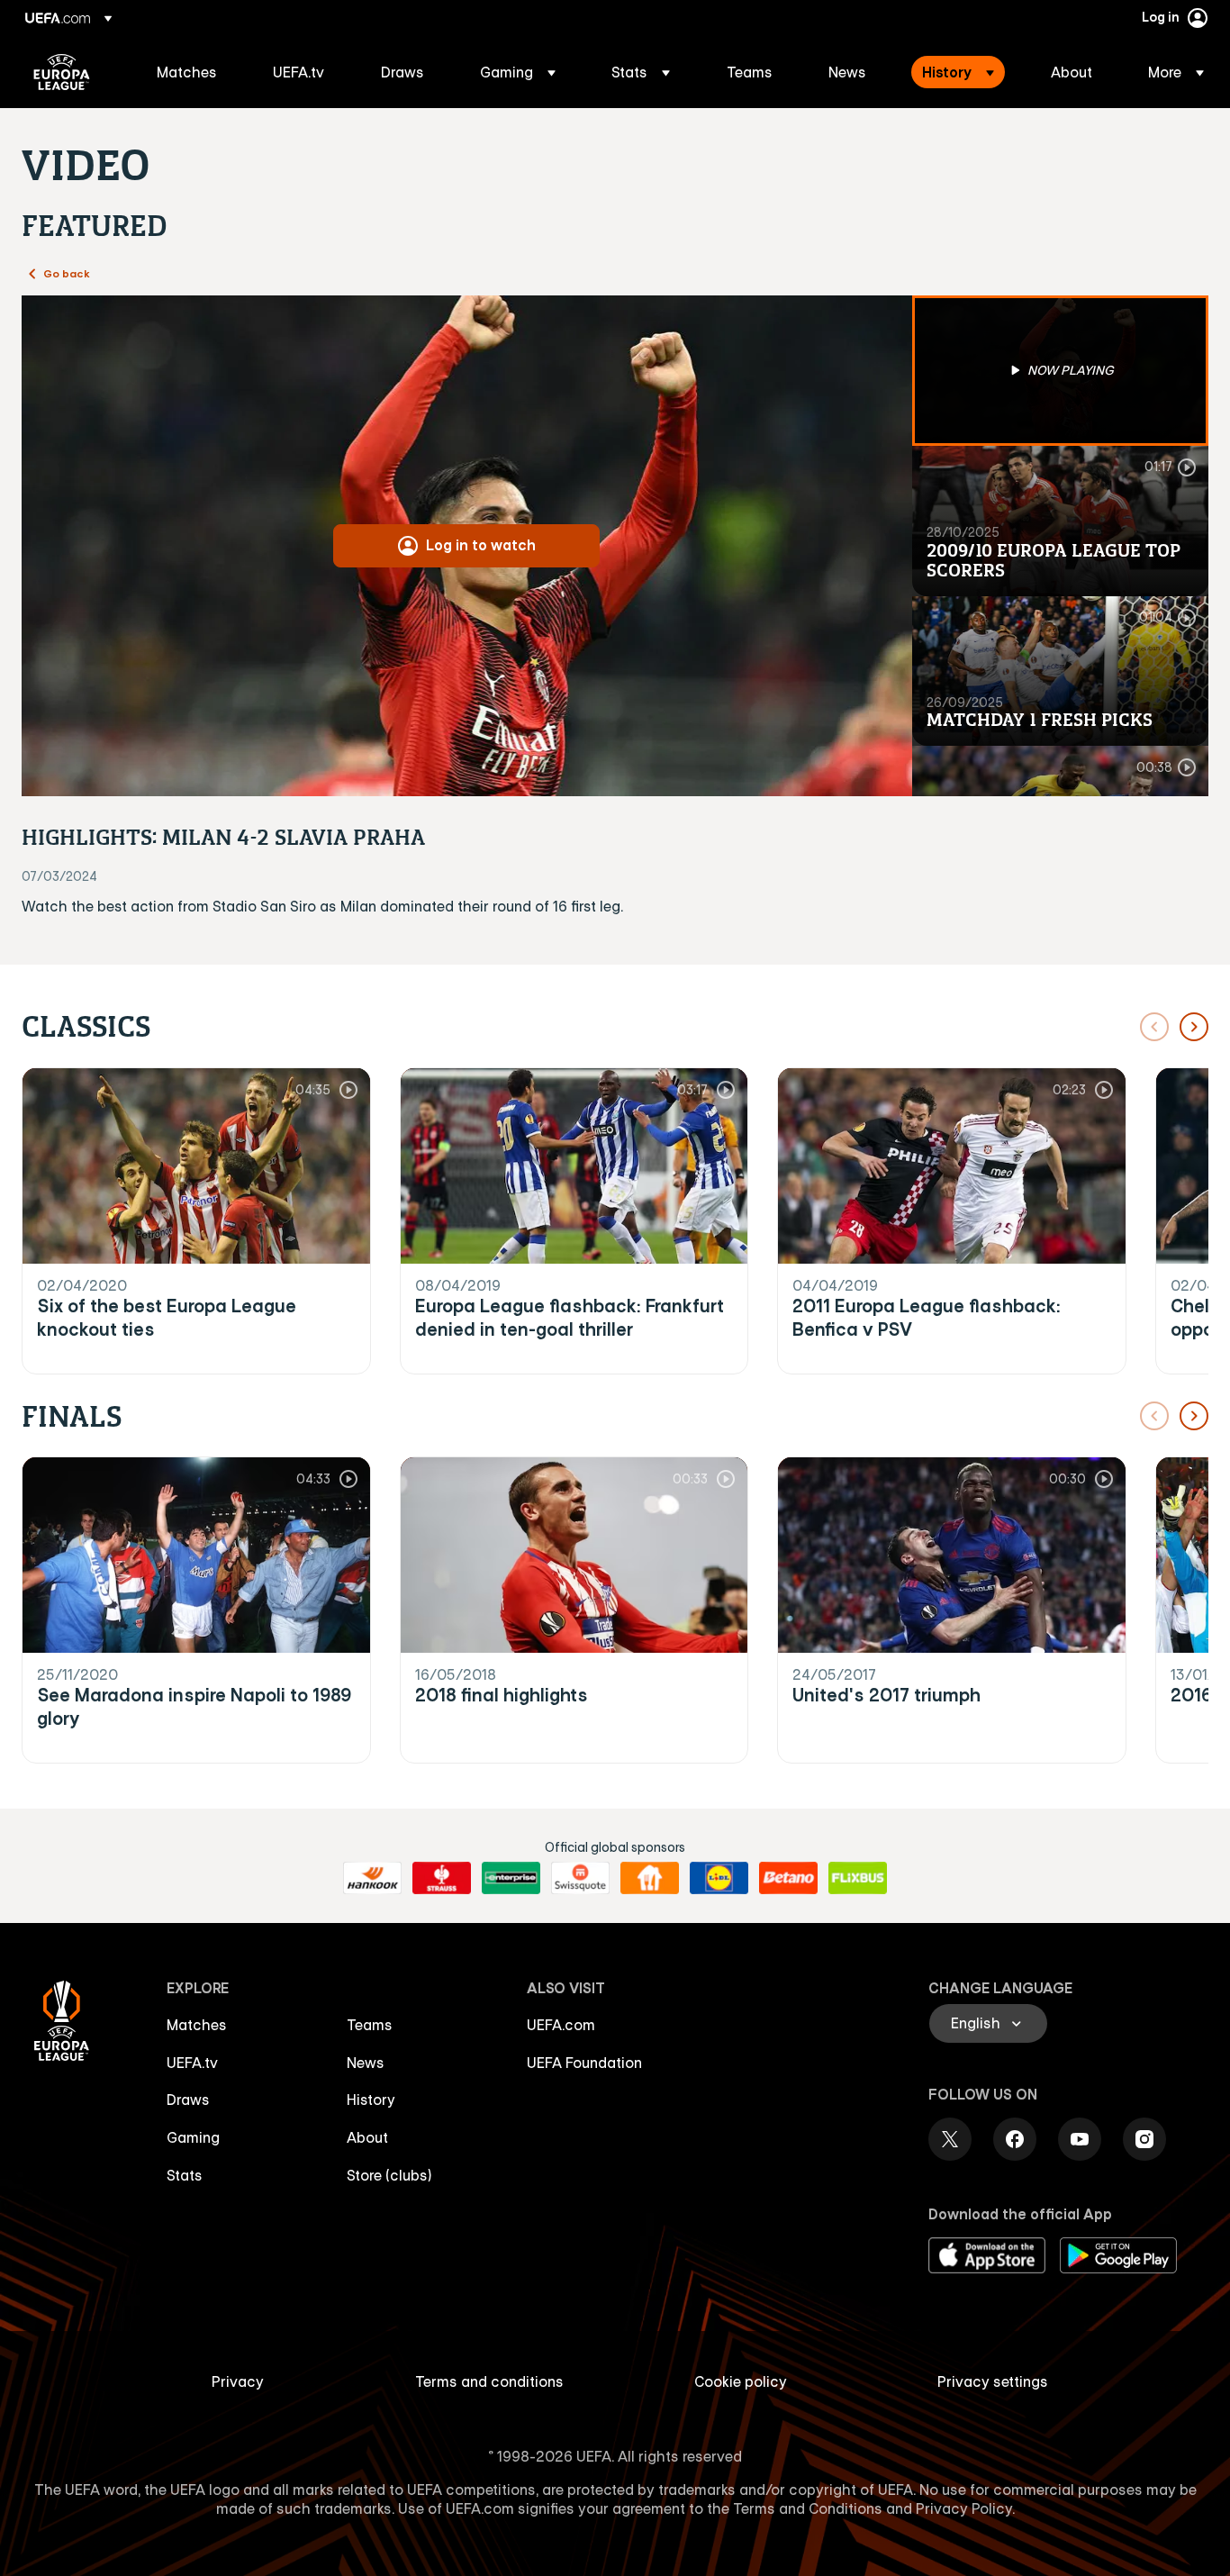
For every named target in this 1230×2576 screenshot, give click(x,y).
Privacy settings (993, 2381)
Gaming (193, 2137)
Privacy (238, 2381)
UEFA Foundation (584, 2063)
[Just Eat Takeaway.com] (650, 1878)
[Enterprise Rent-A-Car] (511, 1878)
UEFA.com (561, 2025)
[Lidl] (719, 1878)
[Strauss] (442, 1878)
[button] (518, 72)
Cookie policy (741, 2381)
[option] (1061, 371)
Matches (197, 2025)
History (371, 2100)
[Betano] (788, 1878)
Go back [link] (67, 273)
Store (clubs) (389, 2175)
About (367, 2137)
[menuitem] (192, 72)
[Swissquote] (580, 1878)
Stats (185, 2175)
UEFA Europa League (62, 72)
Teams (370, 2025)
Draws (188, 2100)
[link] (187, 72)
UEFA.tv (192, 2063)
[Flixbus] (858, 1878)
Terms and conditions (489, 2381)
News (366, 2063)
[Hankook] (372, 1878)
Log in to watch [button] (481, 545)
